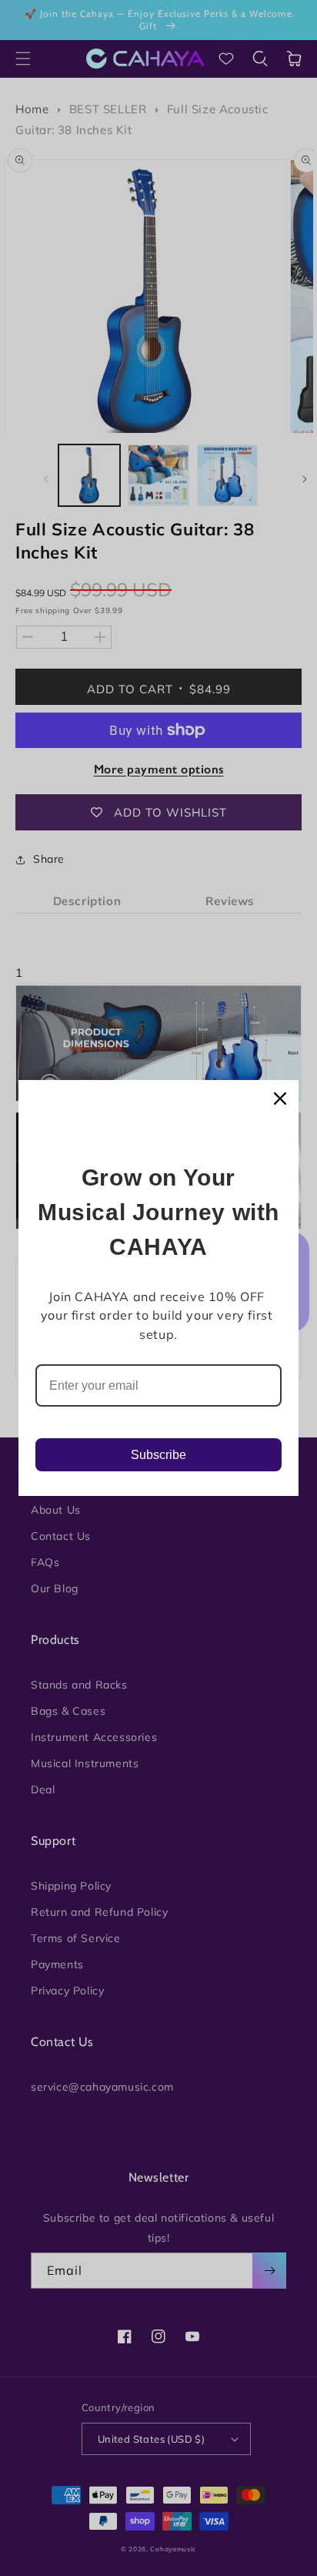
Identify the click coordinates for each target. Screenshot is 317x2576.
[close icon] (280, 1098)
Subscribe (158, 1455)
